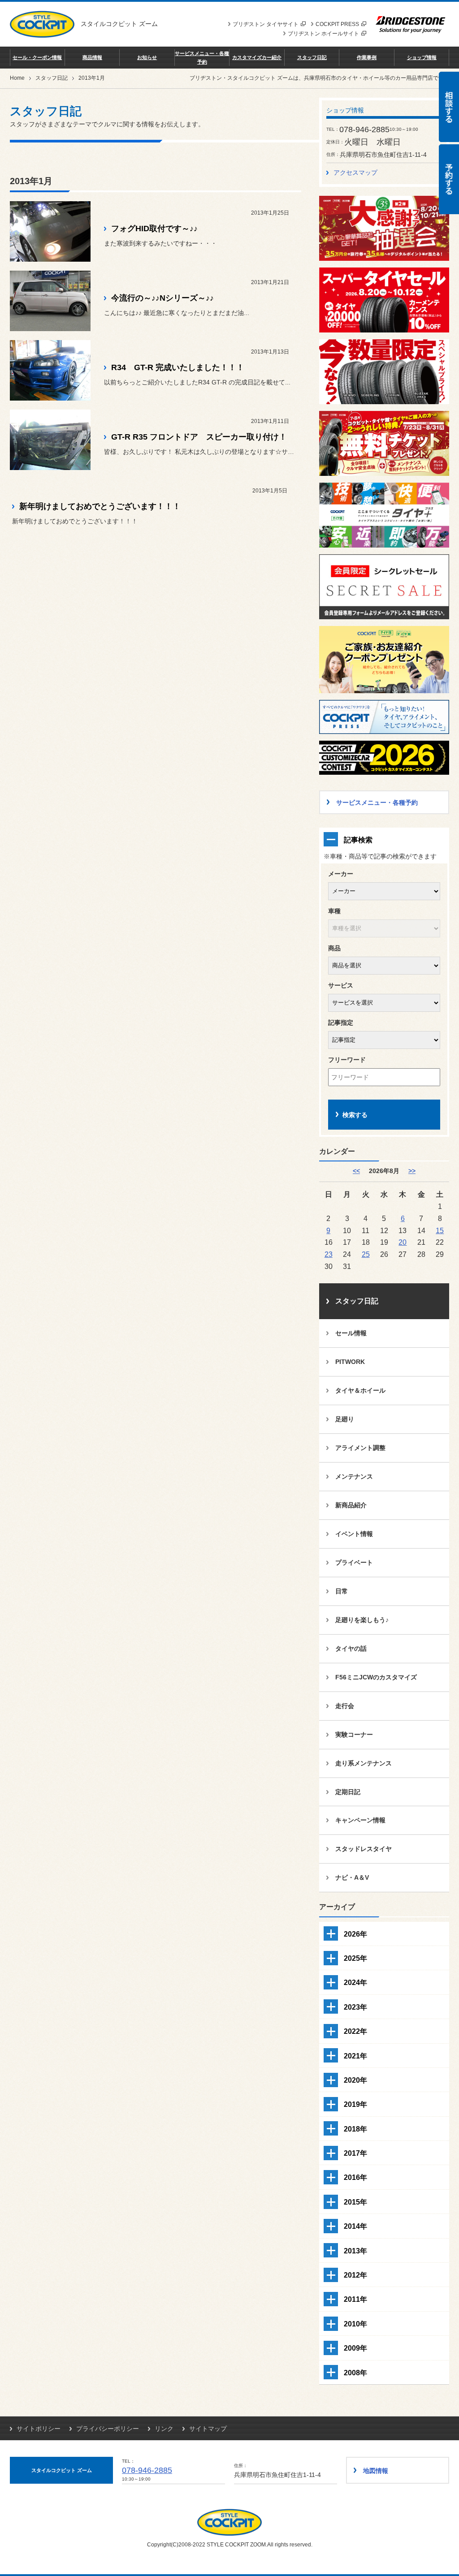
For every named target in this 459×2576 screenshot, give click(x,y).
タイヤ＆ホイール (360, 1390)
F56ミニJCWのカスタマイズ (376, 1677)
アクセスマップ (355, 173)
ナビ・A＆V (352, 1877)
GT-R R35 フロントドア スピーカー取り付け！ (199, 437)
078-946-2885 (147, 2470)
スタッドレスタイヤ (364, 1849)
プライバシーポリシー (108, 2429)
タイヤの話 (351, 1648)
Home (17, 78)
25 (366, 1254)
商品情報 (92, 57)
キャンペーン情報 (360, 1820)
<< (356, 1171)
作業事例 (367, 57)
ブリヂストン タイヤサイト (266, 24)
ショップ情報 (422, 57)
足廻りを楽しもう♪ (362, 1620)
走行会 (345, 1706)
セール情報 (351, 1333)
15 (440, 1230)
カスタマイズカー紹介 (257, 57)
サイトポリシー (39, 2429)
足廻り (345, 1419)
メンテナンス (354, 1476)
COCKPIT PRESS (337, 24)
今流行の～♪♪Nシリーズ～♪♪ (162, 298)
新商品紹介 (351, 1505)
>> (412, 1171)
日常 (342, 1591)
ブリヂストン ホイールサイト (323, 34)
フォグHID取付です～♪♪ (154, 229)
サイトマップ (208, 2429)
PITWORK (350, 1362)
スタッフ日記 (312, 57)
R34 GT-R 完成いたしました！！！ (178, 367)
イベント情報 (354, 1534)
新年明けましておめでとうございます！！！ (100, 506)
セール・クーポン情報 (37, 57)
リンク (164, 2429)
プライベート (354, 1562)
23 (329, 1254)
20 (403, 1242)
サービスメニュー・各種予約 (202, 57)
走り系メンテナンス (364, 1763)
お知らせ (147, 57)
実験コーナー (354, 1735)
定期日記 (348, 1792)
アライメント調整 (360, 1448)
